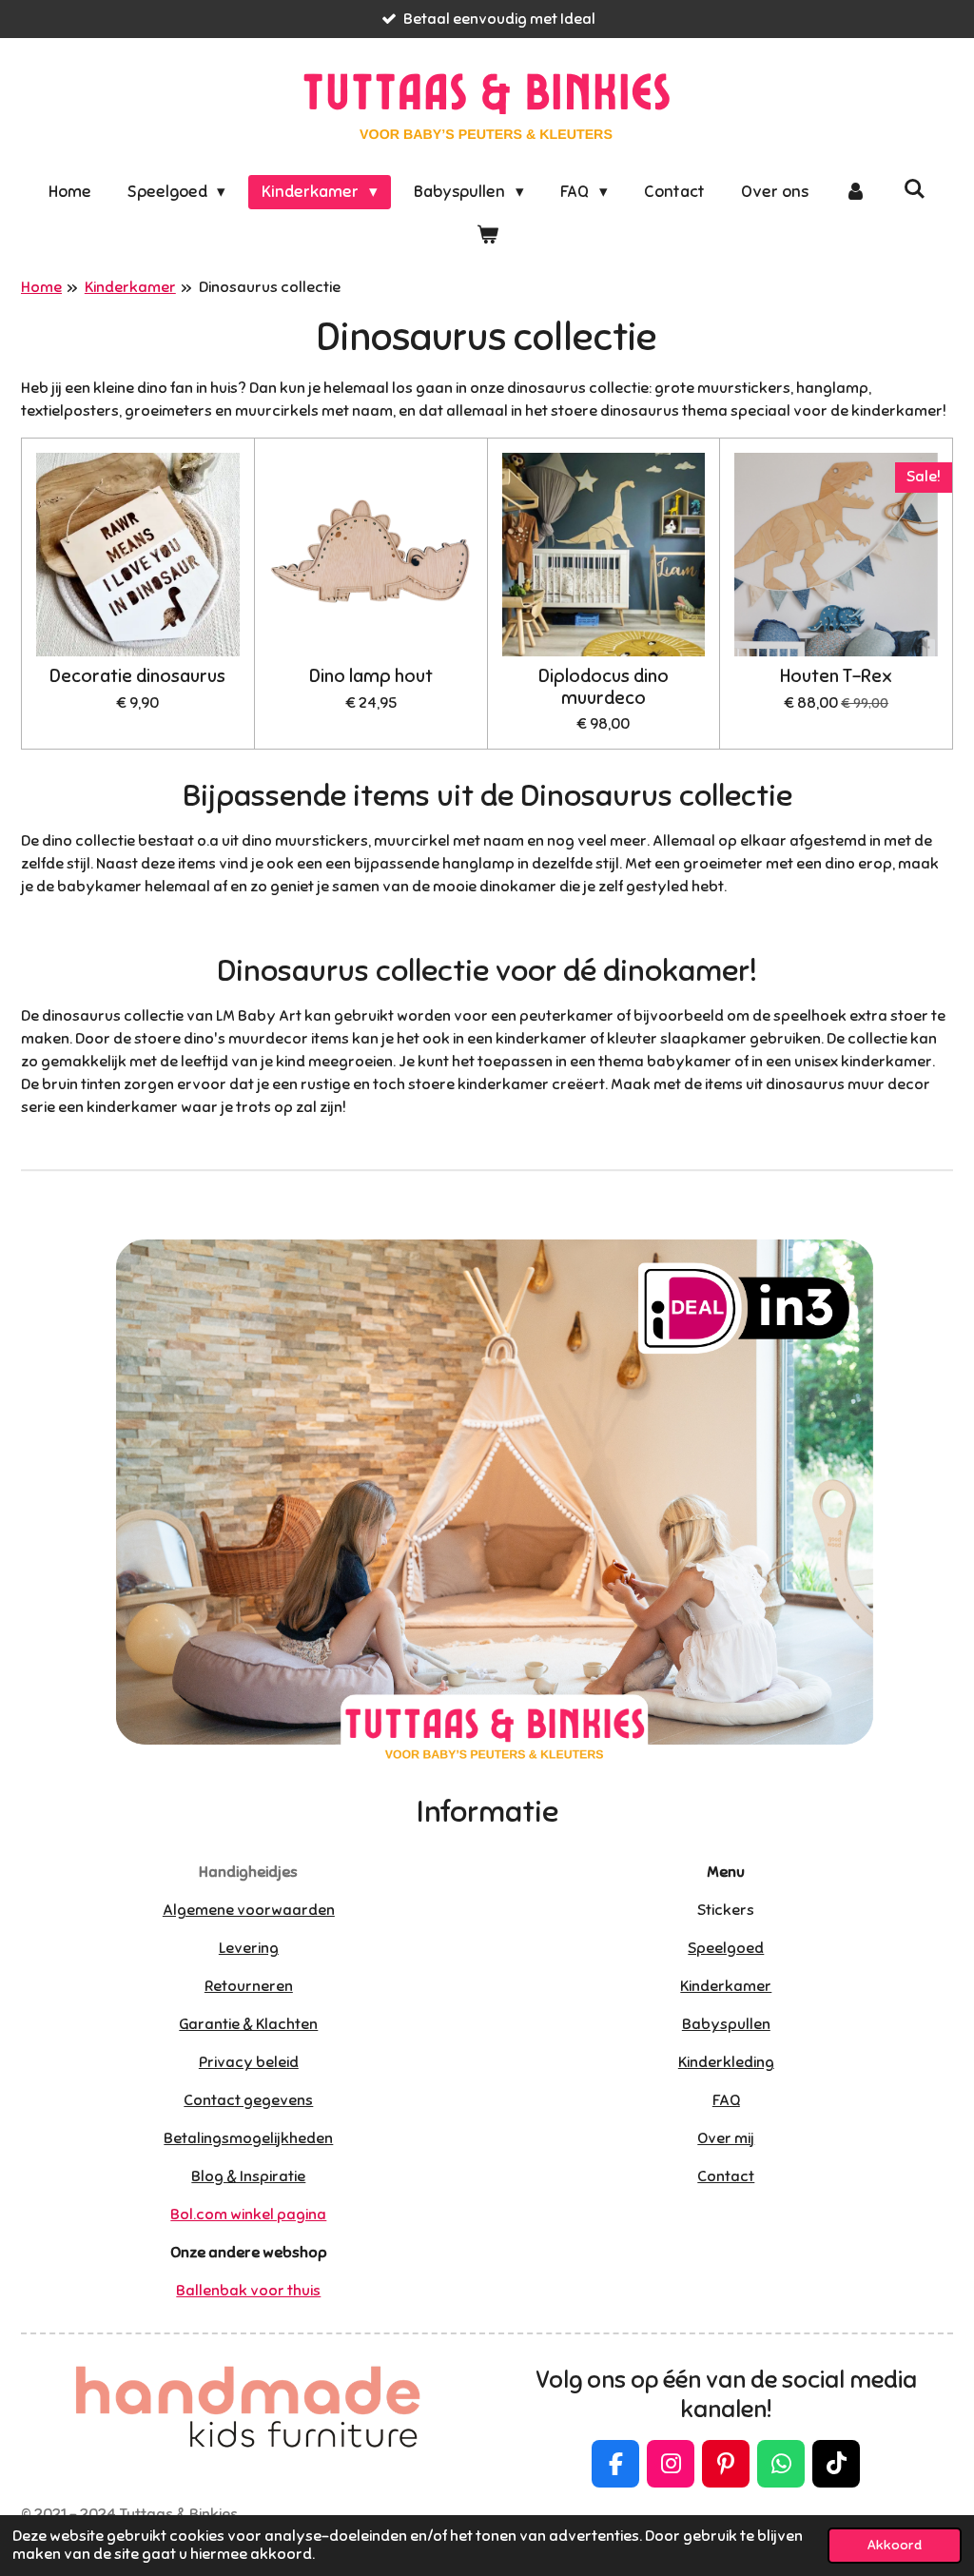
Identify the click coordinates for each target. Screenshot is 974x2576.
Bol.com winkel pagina (248, 2215)
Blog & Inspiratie (248, 2176)
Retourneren (249, 1986)
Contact (726, 2176)
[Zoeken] (915, 190)
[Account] (856, 192)
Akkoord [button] (895, 2545)
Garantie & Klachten (248, 2024)
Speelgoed (726, 1948)
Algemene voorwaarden (249, 1910)
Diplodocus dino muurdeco (604, 687)
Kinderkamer (130, 287)
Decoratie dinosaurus (137, 676)
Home (41, 287)
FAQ (726, 2100)
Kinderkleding (726, 2062)
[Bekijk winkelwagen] (487, 236)
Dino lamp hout (371, 676)
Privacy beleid (249, 2062)
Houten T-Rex (836, 676)
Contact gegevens (248, 2100)
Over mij (726, 2138)
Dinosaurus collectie (270, 287)
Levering (249, 1948)
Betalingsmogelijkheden (248, 2138)
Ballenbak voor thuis (248, 2291)
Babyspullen (726, 2024)
